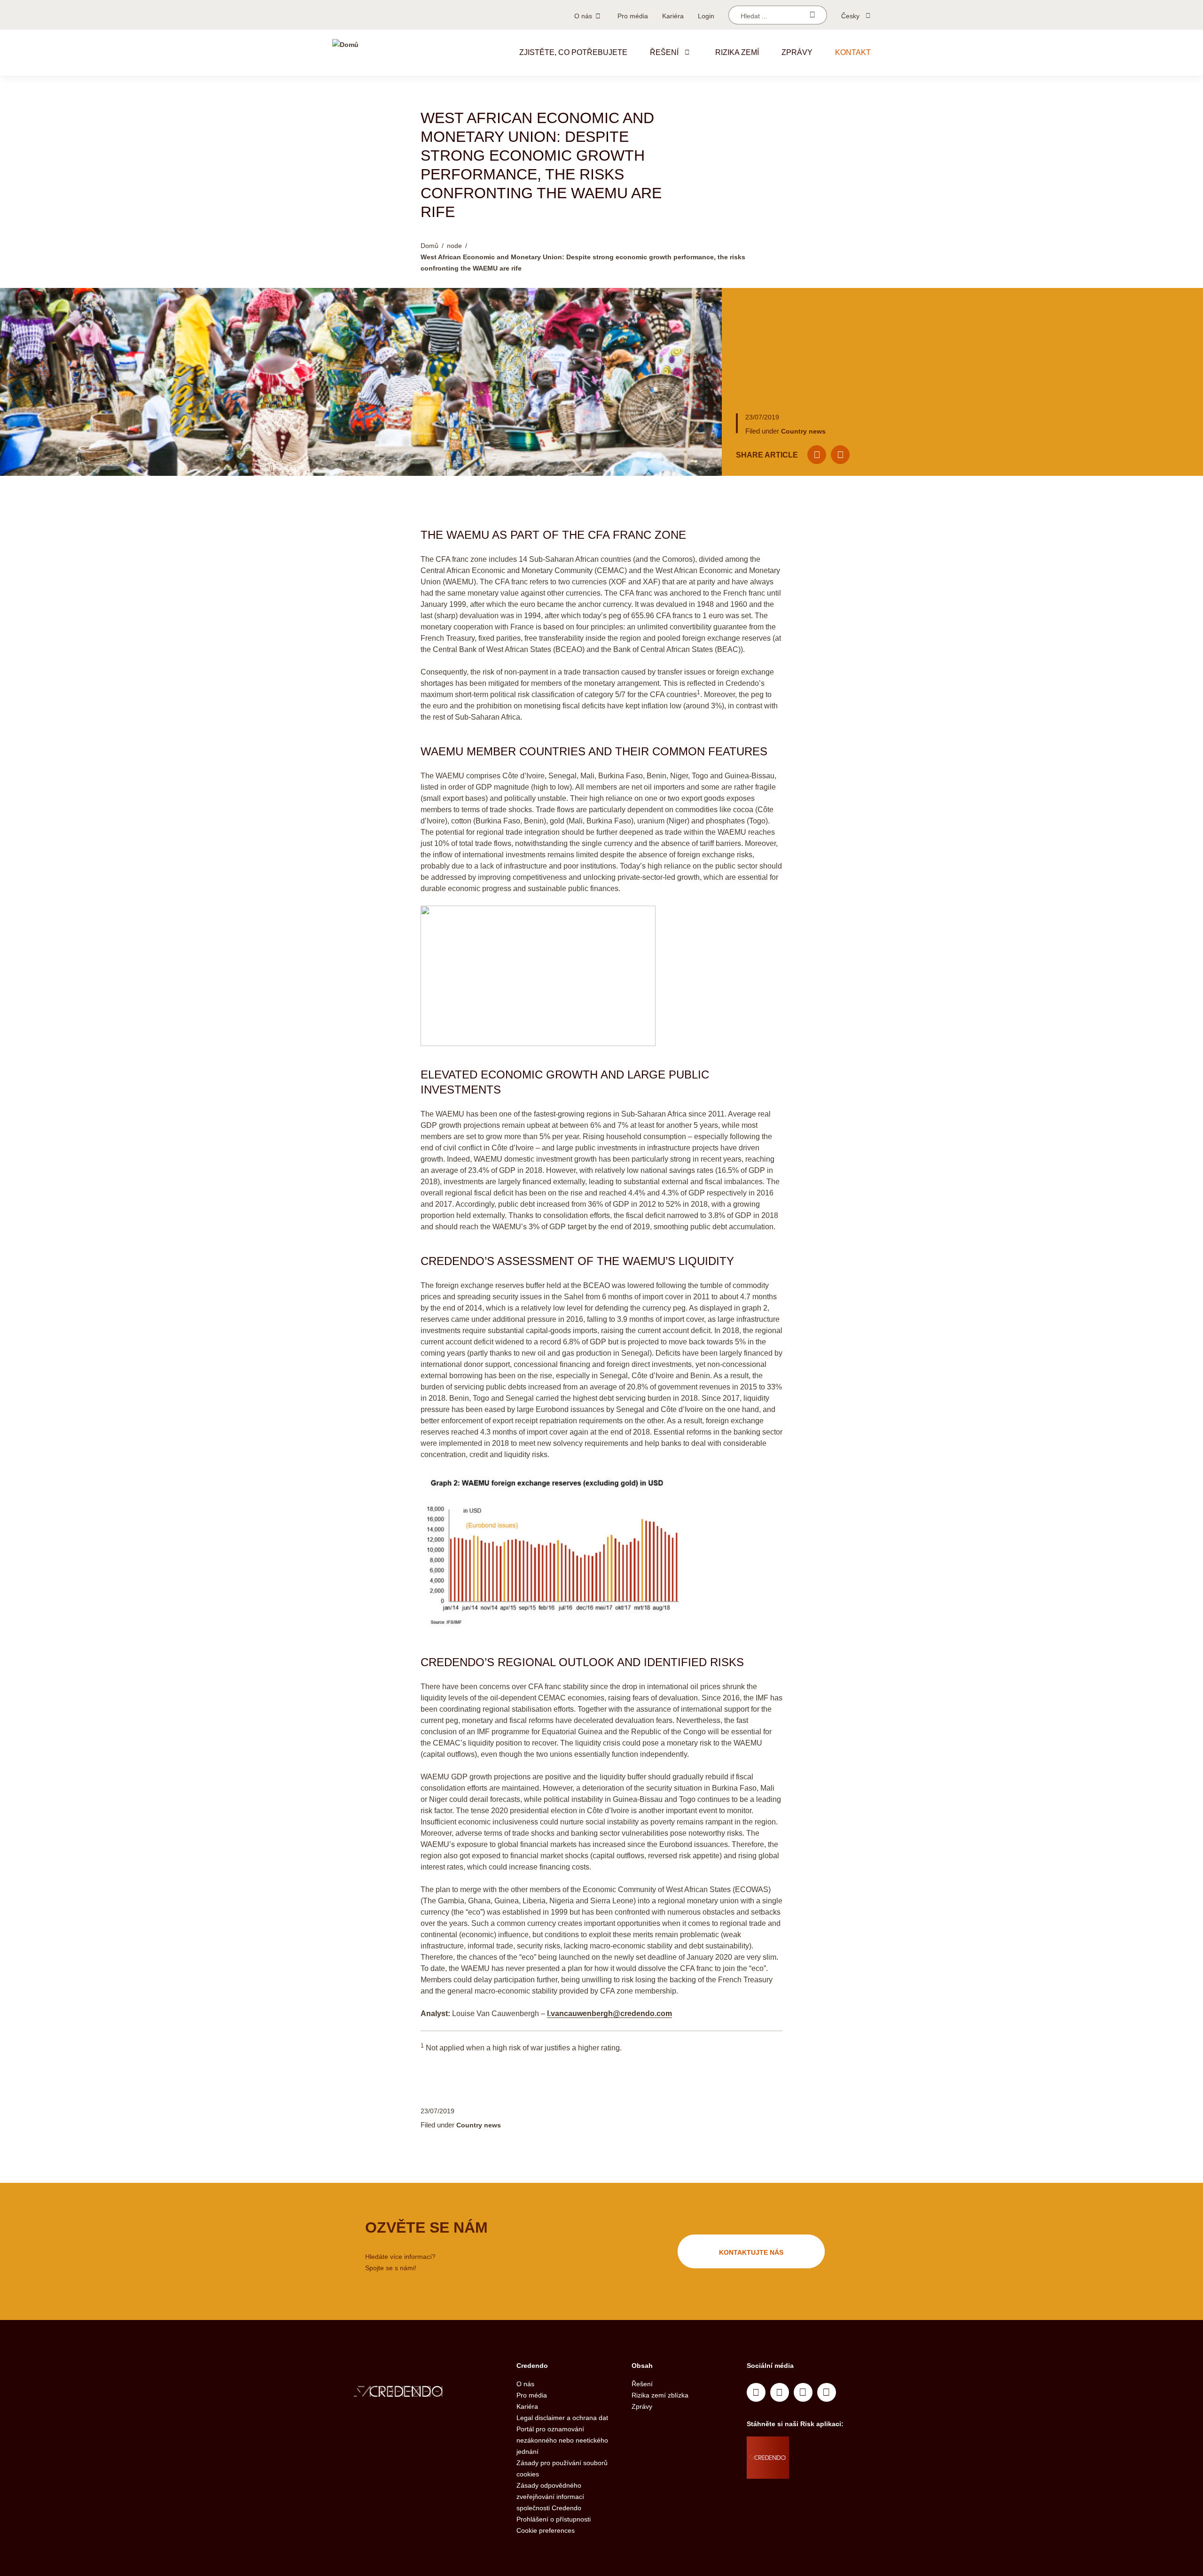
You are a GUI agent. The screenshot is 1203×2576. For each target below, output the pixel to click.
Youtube (780, 2392)
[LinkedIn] (840, 455)
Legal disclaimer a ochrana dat (562, 2418)
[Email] (817, 455)
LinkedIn (756, 2392)
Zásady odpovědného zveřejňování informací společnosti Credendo (550, 2497)
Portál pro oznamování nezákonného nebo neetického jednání (562, 2440)
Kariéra (673, 16)
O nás (583, 16)
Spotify (803, 2392)
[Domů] (345, 53)
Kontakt (853, 52)
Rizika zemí (737, 52)
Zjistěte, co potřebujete (573, 52)
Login (706, 16)
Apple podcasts (827, 2392)
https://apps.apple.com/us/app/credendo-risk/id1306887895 (823, 2446)
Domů (430, 246)
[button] (687, 52)
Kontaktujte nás (751, 2252)
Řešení (664, 52)
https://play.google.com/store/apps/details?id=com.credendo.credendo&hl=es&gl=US (826, 2469)
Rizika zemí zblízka (660, 2395)
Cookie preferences (546, 2530)
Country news (803, 431)
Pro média (633, 16)
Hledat (812, 15)
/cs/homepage (417, 2393)
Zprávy (797, 52)
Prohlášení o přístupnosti (554, 2519)
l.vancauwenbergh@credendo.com (609, 2013)
